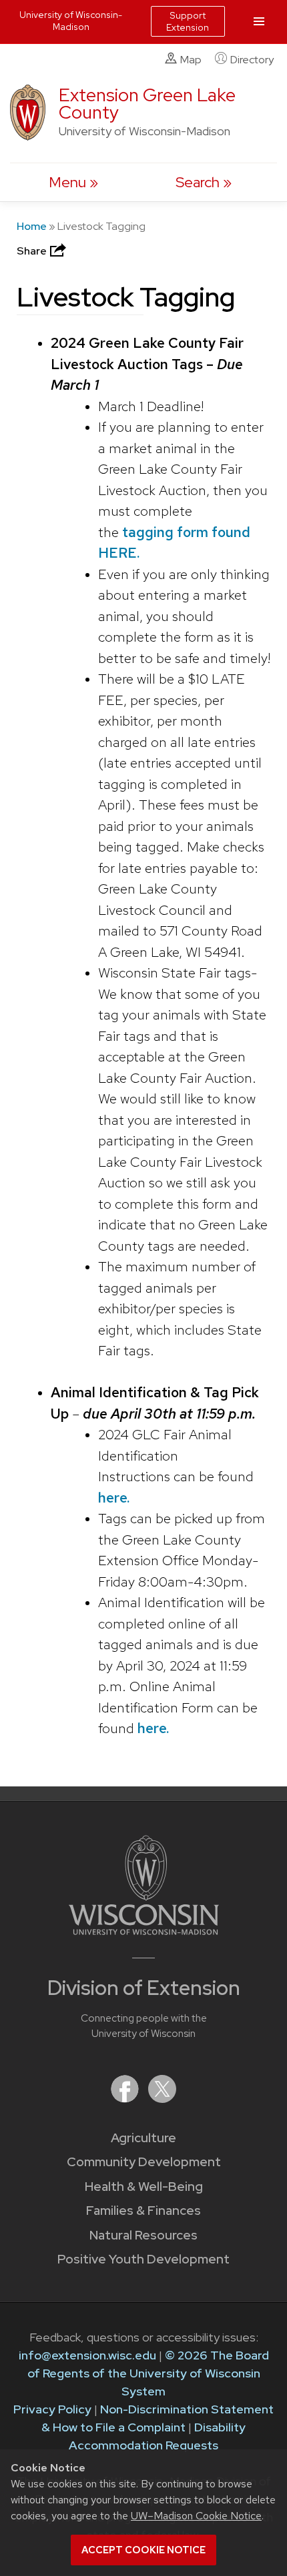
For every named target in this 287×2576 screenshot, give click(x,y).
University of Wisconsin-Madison (71, 21)
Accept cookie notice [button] (143, 2550)
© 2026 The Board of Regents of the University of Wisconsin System (148, 2373)
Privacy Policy (52, 2409)
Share (33, 251)
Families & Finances (143, 2211)
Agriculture (143, 2138)
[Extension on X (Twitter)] (162, 2099)
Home (32, 226)
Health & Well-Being (144, 2187)
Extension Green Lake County (147, 104)
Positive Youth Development (143, 2259)
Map (191, 60)
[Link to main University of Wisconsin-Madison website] (144, 1931)
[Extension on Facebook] (126, 2099)
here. (114, 1498)
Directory (252, 60)
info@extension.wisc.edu (87, 2355)
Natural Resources (143, 2235)
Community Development (144, 2162)
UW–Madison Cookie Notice (196, 2516)
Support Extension (188, 21)
